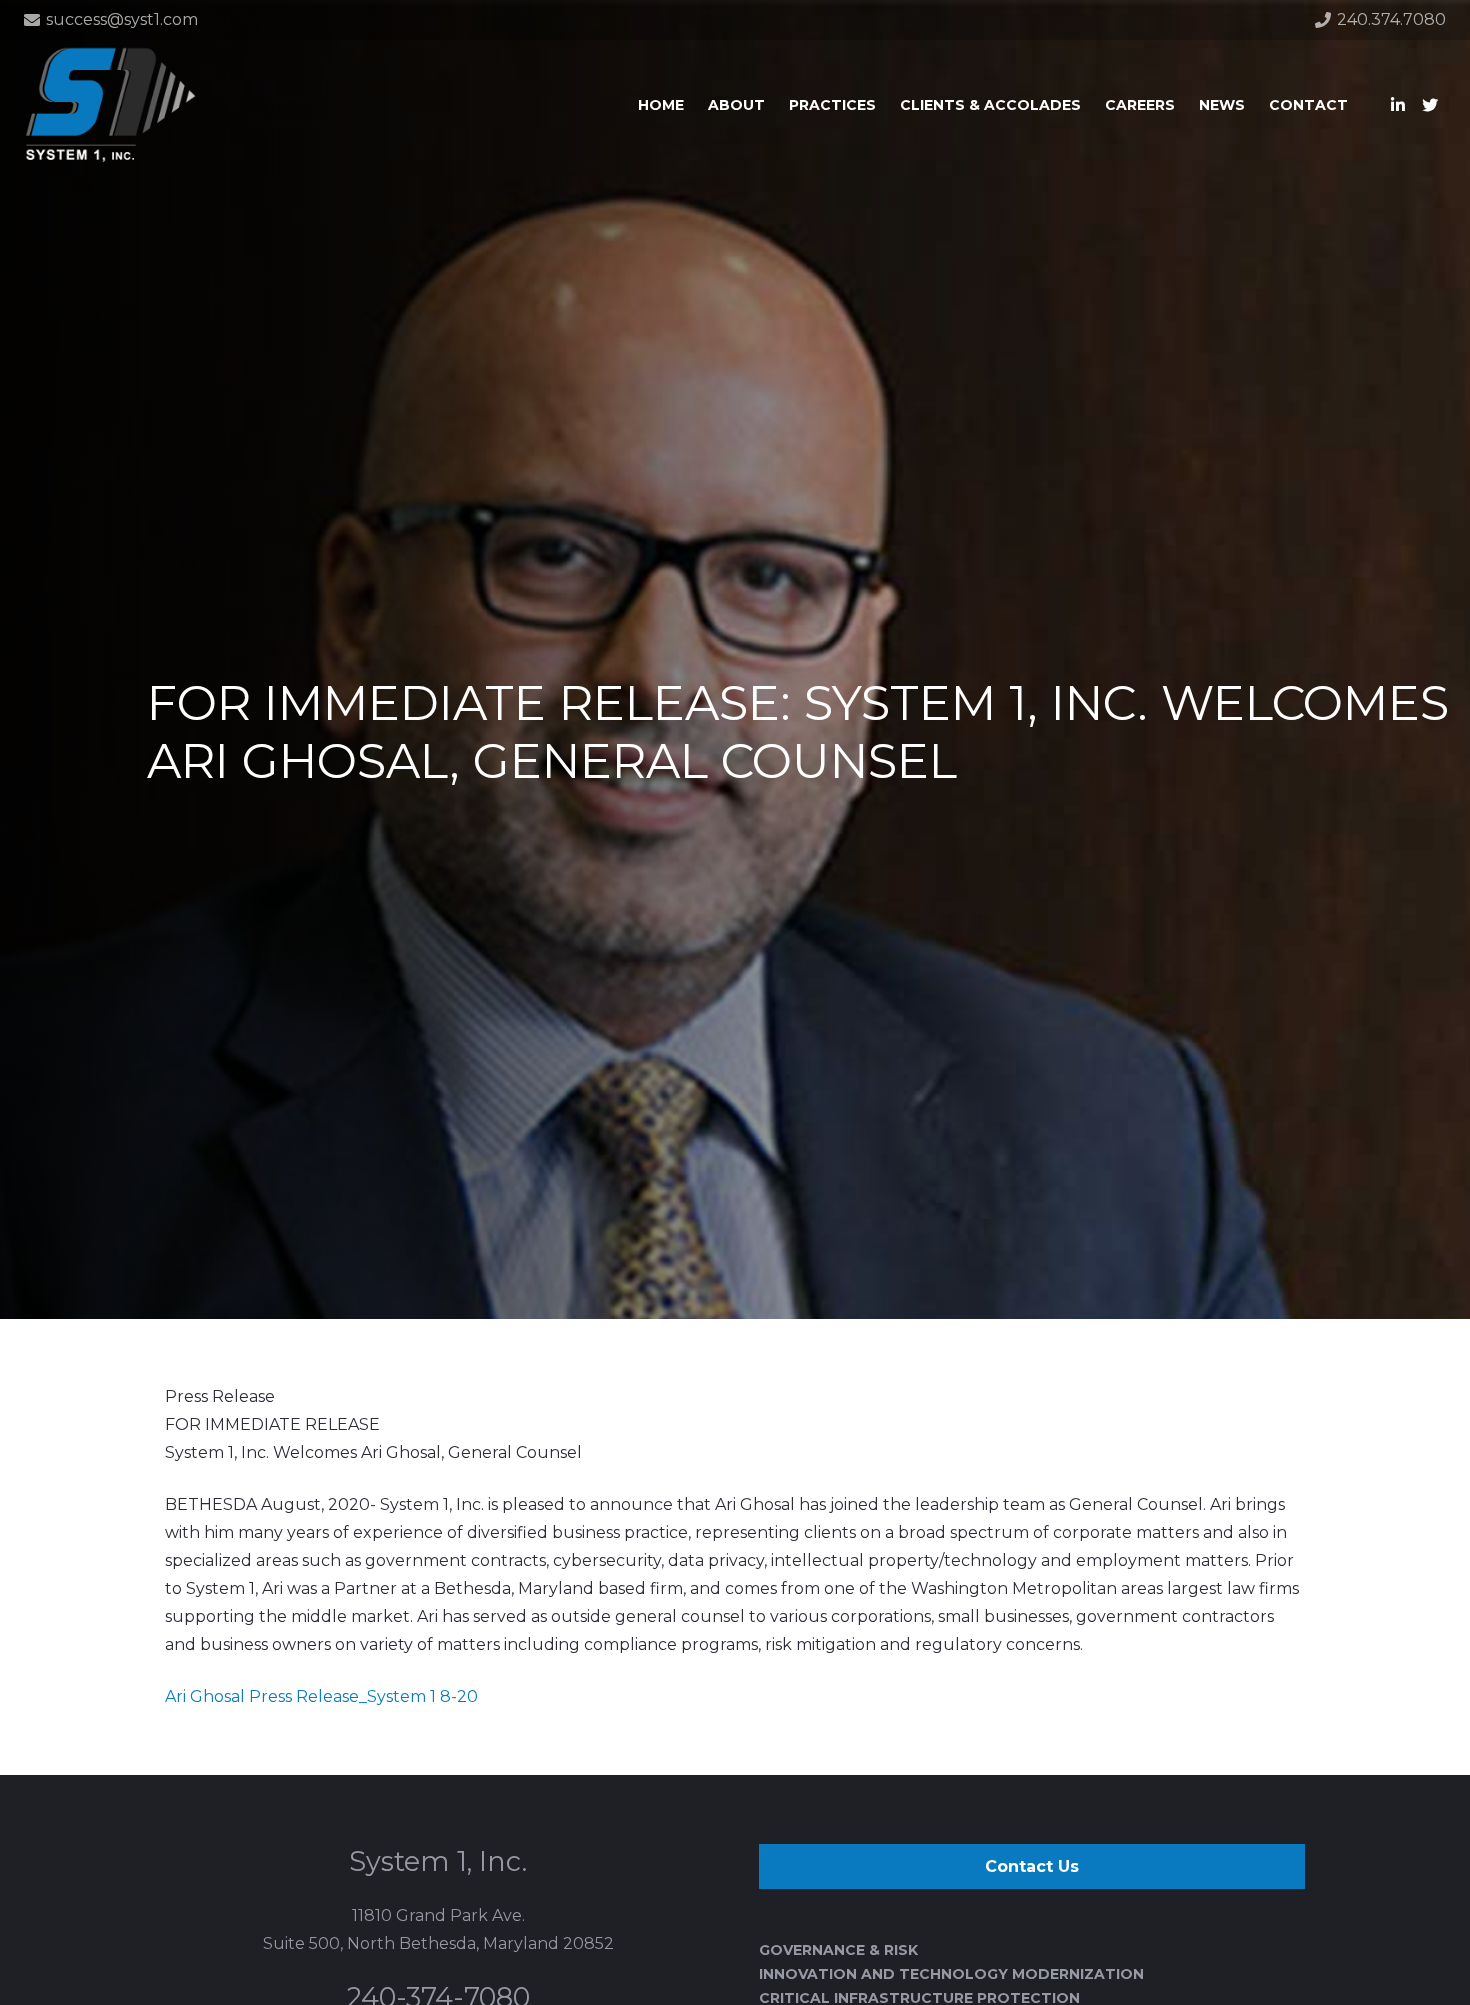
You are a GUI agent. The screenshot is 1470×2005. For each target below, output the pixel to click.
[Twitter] (1430, 105)
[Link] (110, 105)
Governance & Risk (838, 1950)
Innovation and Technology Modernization (951, 1974)
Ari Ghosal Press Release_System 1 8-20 (321, 1696)
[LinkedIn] (1398, 105)
